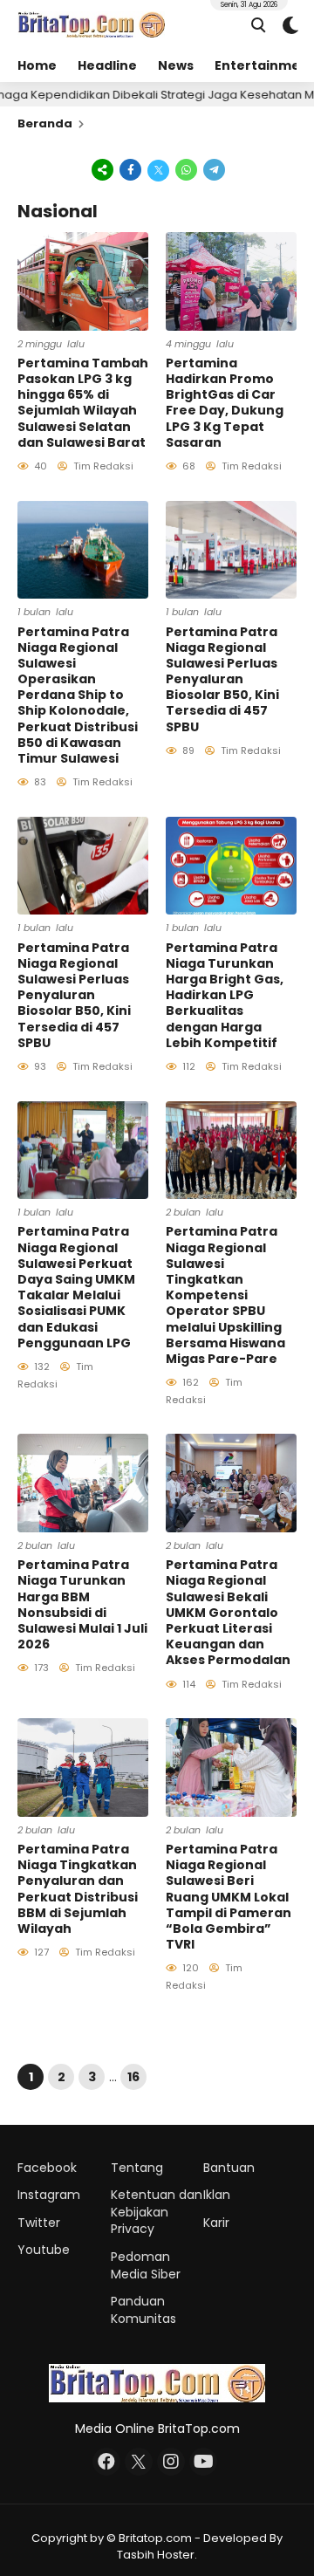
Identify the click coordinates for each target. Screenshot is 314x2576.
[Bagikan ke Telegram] (213, 169)
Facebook (47, 2168)
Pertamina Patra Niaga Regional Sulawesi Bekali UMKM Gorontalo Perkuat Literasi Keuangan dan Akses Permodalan (228, 1612)
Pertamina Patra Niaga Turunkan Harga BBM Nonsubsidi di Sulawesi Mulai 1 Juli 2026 (82, 1604)
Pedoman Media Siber (146, 2265)
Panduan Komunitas (143, 2310)
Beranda (45, 123)
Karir (216, 2223)
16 (133, 2077)
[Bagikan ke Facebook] (131, 169)
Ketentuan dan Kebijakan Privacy (157, 2212)
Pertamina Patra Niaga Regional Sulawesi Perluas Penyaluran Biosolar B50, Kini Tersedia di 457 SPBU (222, 679)
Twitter (39, 2223)
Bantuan (229, 2168)
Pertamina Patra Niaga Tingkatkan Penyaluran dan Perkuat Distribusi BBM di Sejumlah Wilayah (78, 1889)
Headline (107, 65)
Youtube (44, 2250)
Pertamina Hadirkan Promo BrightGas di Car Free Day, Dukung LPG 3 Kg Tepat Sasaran (225, 403)
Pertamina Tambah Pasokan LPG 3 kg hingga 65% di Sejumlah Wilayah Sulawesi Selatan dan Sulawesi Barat (83, 403)
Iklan (217, 2195)
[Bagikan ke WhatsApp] (187, 169)
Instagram (49, 2195)
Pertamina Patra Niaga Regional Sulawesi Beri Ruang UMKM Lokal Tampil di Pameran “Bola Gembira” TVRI (229, 1897)
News (176, 65)
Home (37, 65)
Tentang (137, 2168)
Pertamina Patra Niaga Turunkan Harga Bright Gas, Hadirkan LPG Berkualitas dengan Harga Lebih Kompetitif (225, 995)
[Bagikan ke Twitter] (159, 169)
